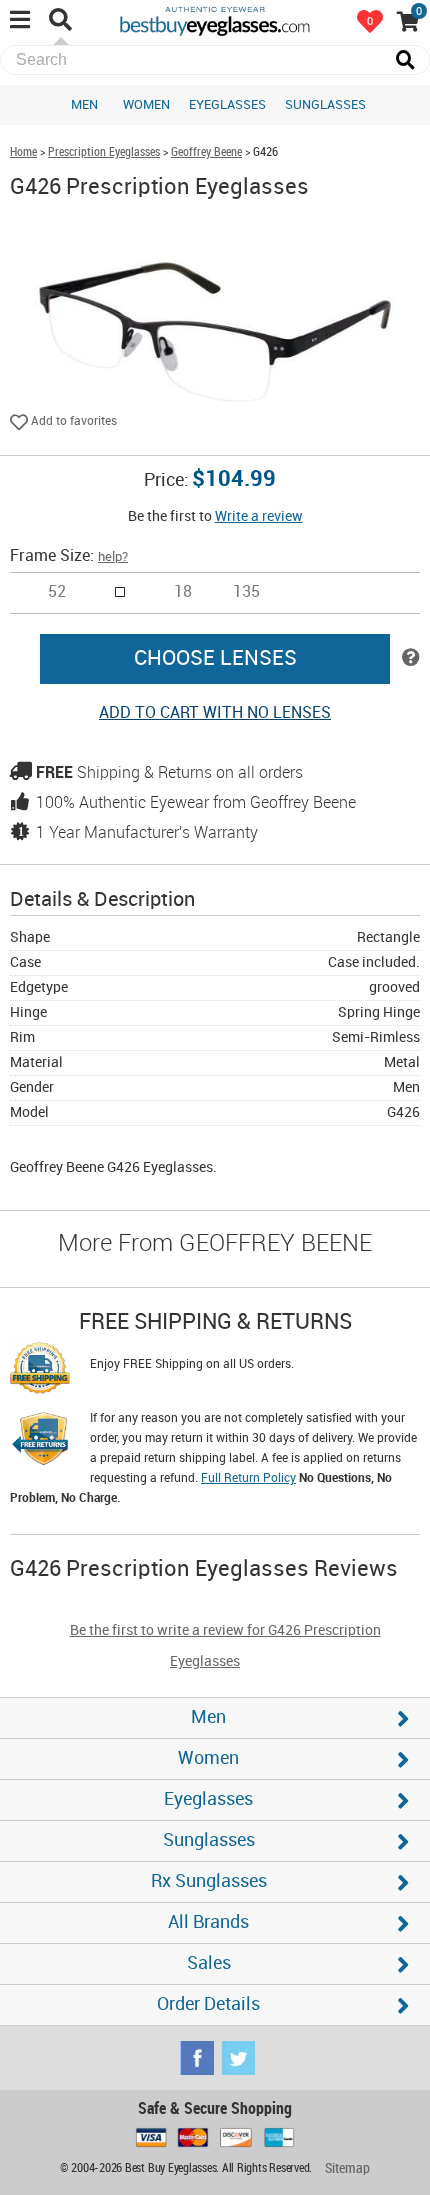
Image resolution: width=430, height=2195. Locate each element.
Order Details (208, 2004)
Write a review (259, 516)
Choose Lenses (215, 659)
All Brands (208, 1922)
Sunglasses (325, 105)
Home (23, 152)
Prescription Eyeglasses (104, 152)
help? (113, 557)
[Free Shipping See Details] (40, 1371)
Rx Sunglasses (209, 1881)
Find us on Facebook (197, 2058)
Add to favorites (72, 421)
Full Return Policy (248, 1478)
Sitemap (347, 2168)
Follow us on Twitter (238, 2058)
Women (146, 105)
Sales (209, 1963)
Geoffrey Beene (206, 152)
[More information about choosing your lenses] (411, 659)
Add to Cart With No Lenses (215, 713)
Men (84, 105)
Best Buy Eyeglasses (215, 20)
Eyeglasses (227, 105)
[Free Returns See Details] (40, 1442)
